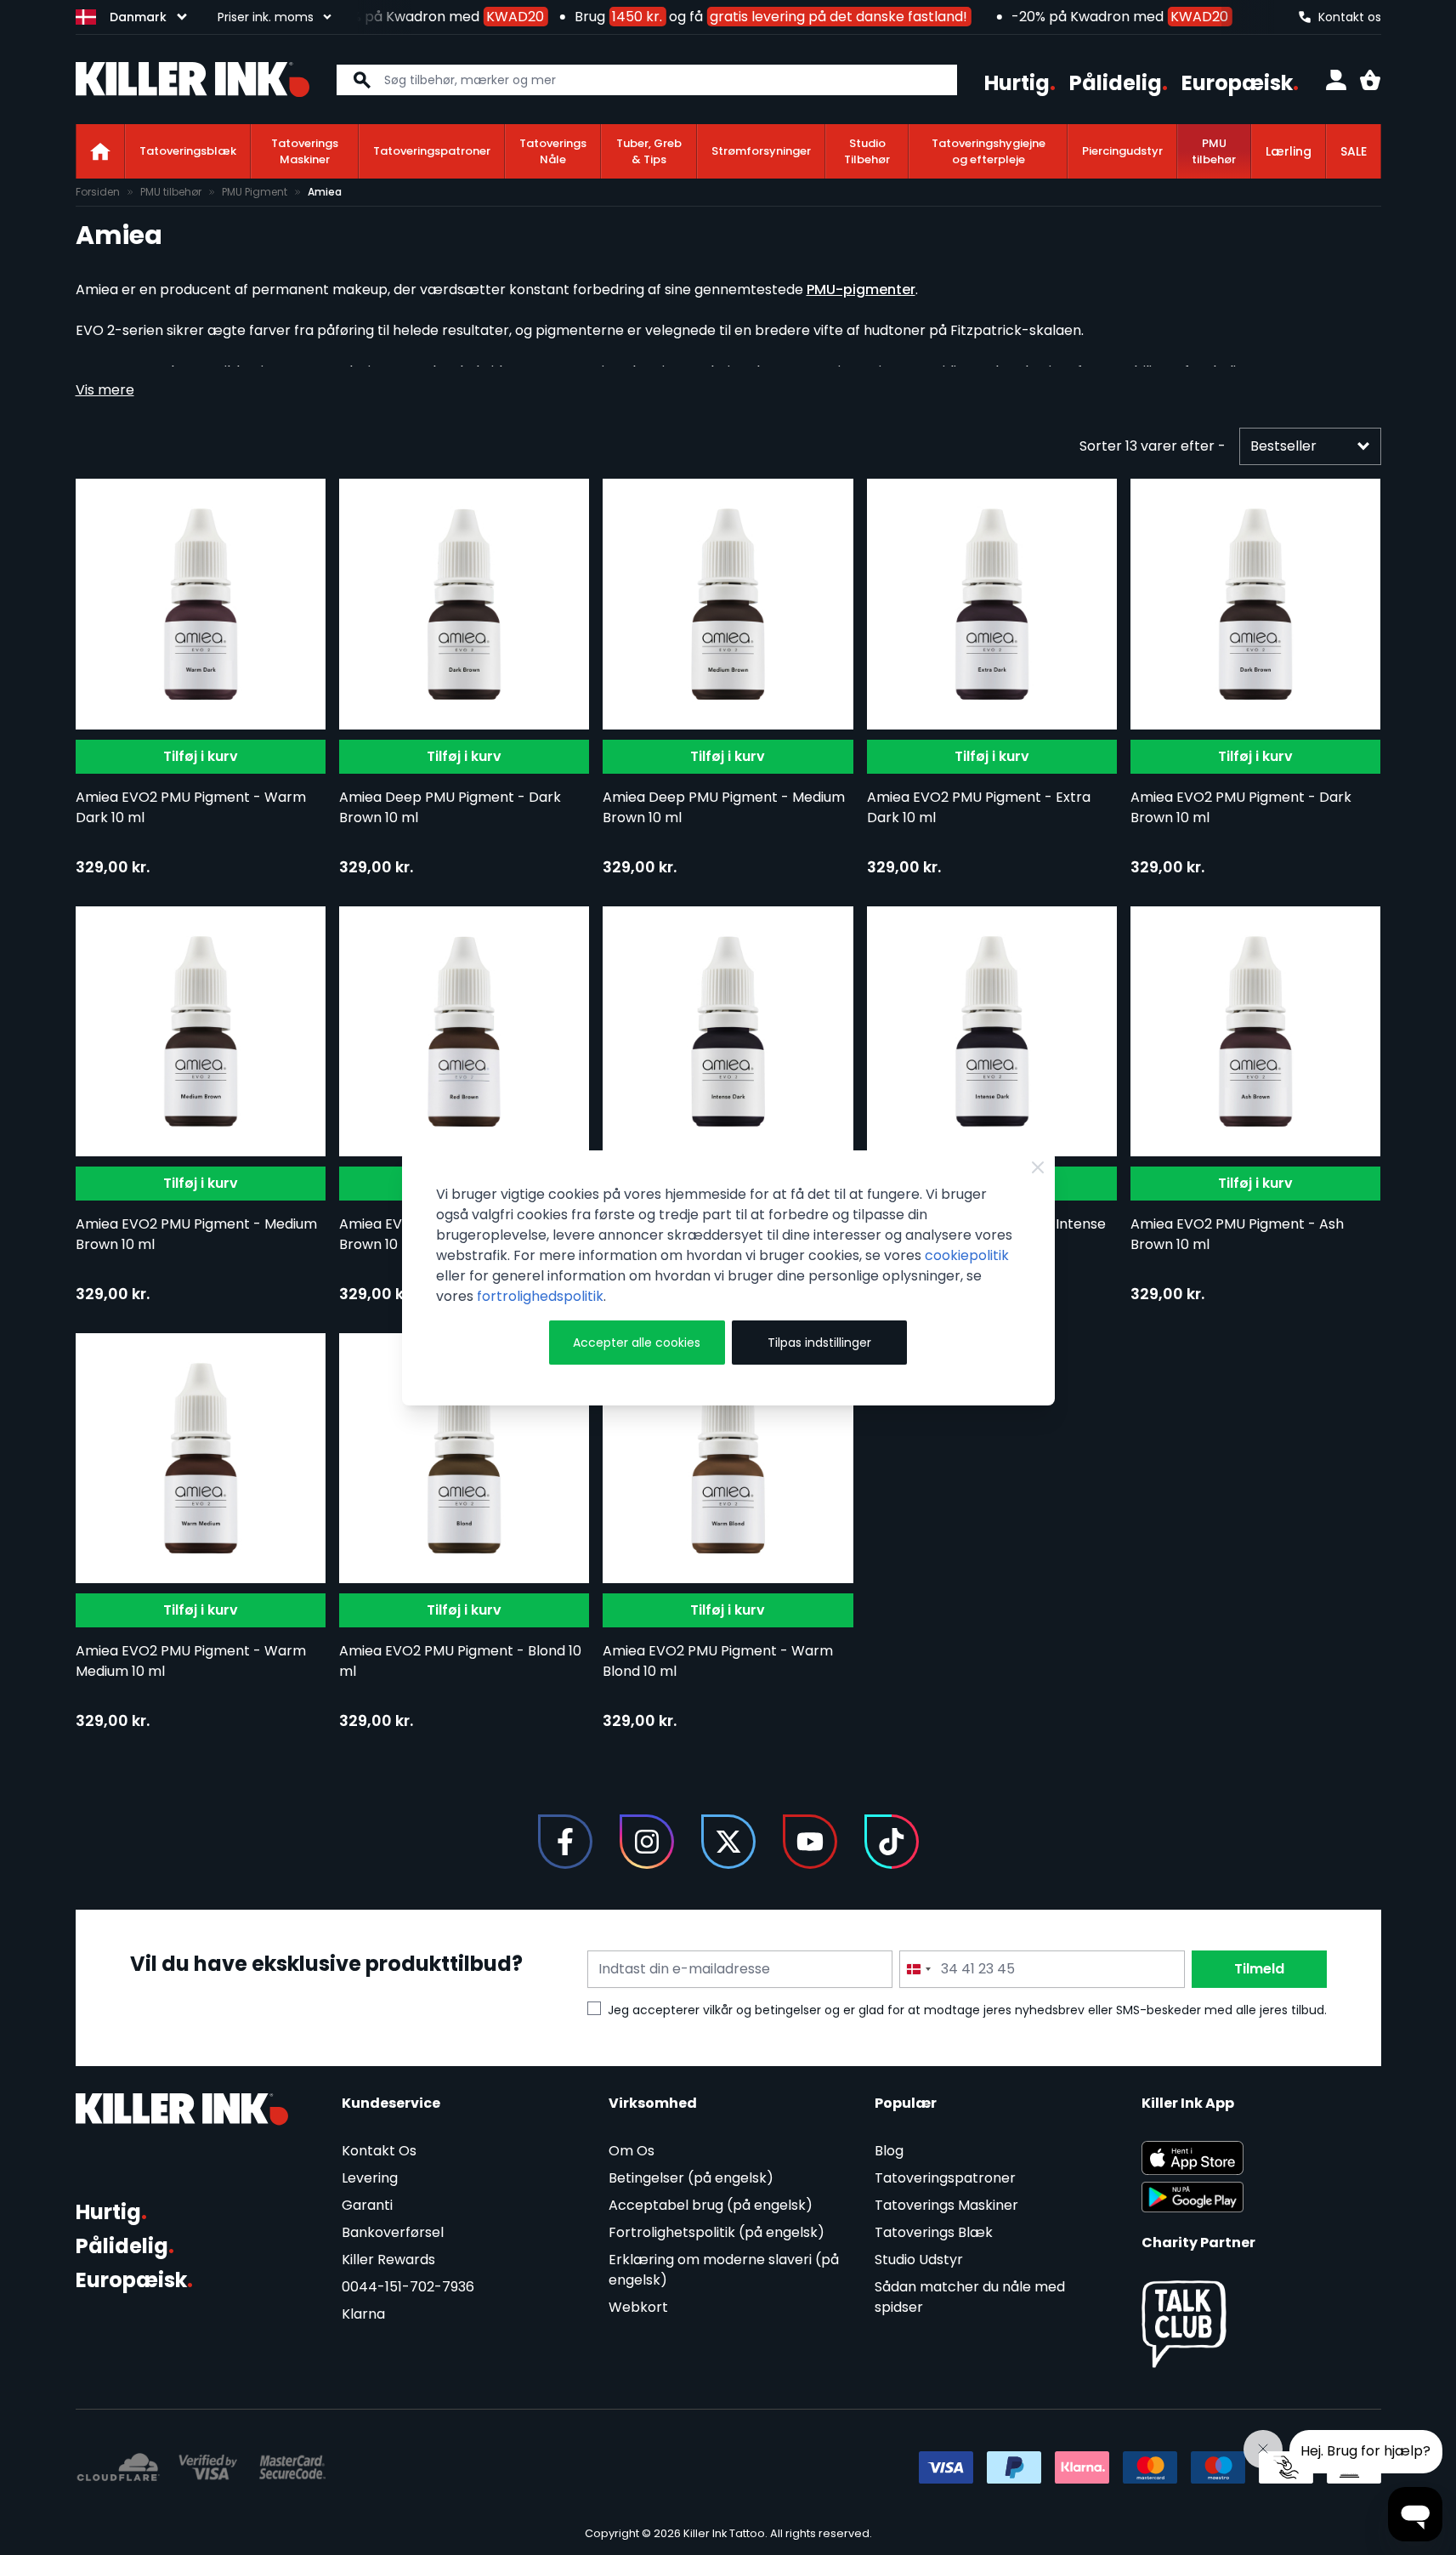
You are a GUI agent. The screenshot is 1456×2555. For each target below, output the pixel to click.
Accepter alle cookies (637, 1343)
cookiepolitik (967, 1255)
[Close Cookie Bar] (1038, 1167)
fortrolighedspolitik (540, 1296)
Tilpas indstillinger (819, 1343)
